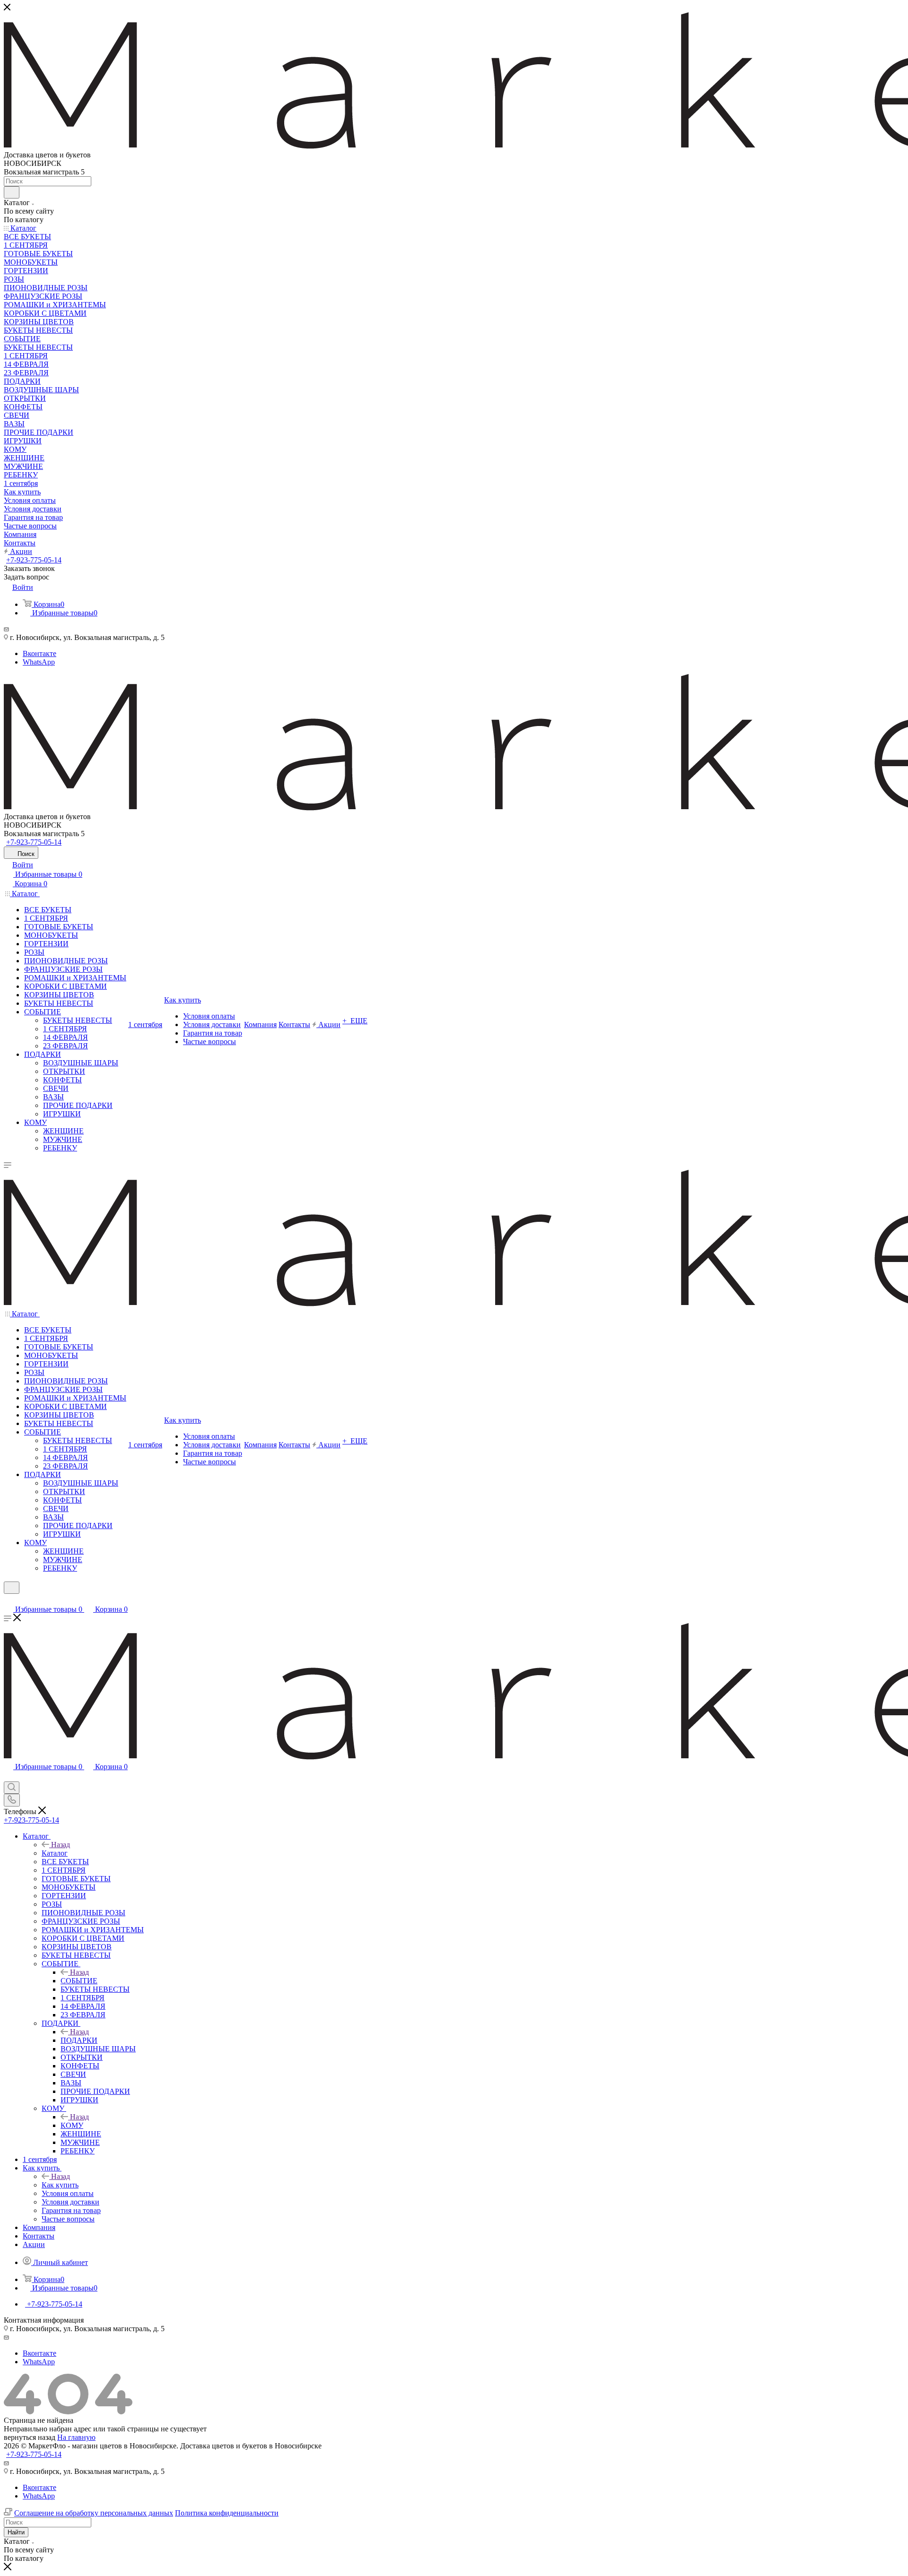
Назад (61, 1845)
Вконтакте (39, 653)
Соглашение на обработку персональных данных (94, 2513)
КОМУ (72, 2125)
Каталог (55, 1853)
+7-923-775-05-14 (34, 560)
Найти (16, 2532)
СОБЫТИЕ (79, 1981)
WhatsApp (39, 662)
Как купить (60, 2185)
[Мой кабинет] (8, 1600)
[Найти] (12, 192)
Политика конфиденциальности (227, 2513)
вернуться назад (30, 2437)
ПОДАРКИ (79, 2040)
